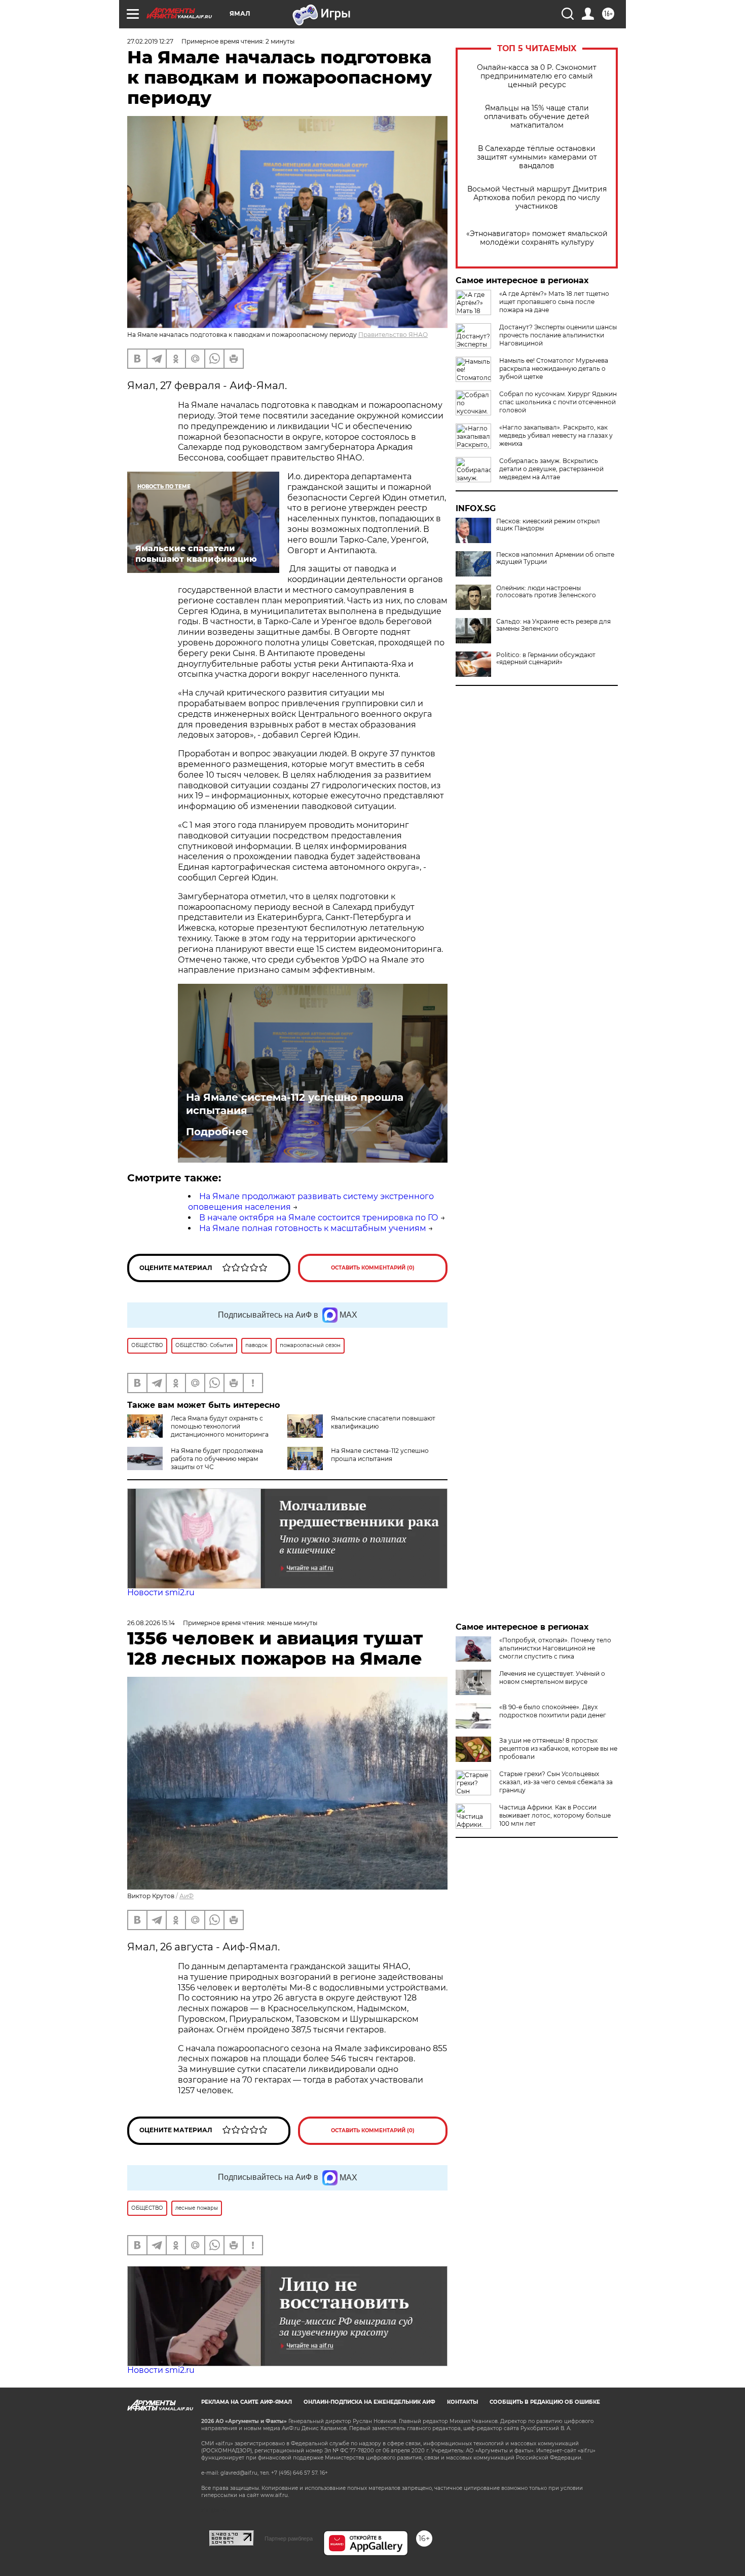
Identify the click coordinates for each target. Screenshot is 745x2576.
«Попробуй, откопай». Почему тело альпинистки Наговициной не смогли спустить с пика (555, 1648)
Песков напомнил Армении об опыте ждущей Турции (555, 558)
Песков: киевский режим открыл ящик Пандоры (548, 525)
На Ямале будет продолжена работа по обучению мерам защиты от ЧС (217, 1459)
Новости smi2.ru (161, 1592)
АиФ (187, 1896)
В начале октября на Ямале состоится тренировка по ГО (319, 1218)
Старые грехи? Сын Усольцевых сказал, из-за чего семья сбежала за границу (556, 1782)
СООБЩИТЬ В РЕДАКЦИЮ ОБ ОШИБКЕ (545, 2402)
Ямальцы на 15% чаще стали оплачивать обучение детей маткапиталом (537, 117)
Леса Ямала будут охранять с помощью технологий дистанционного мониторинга (220, 1426)
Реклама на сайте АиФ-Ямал (247, 2402)
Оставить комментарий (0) (373, 1268)
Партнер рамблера (289, 2539)
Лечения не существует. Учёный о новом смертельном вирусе (552, 1678)
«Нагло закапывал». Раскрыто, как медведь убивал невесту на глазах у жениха (556, 435)
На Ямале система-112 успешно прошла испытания (295, 1104)
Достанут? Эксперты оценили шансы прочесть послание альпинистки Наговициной (558, 335)
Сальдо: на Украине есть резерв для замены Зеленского (553, 625)
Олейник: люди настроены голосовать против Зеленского (546, 592)
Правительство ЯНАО (393, 335)
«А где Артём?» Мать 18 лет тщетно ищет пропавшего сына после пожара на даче (554, 302)
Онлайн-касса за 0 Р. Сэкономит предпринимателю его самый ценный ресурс (537, 76)
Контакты (462, 2402)
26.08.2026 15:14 (151, 1623)
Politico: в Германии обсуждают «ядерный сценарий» (546, 659)
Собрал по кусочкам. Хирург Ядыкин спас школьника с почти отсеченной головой (558, 402)
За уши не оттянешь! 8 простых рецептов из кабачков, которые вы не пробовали (558, 1748)
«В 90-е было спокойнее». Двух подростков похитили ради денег (553, 1711)
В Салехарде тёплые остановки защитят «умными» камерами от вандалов (537, 157)
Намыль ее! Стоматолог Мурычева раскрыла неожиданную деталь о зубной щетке (554, 369)
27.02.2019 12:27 (150, 41)
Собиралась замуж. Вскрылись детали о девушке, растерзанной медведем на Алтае (551, 469)
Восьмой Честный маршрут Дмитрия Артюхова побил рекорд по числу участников (537, 198)
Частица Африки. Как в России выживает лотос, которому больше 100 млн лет (555, 1815)
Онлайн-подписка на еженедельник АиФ (369, 2402)
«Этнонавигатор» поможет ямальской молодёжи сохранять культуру (537, 238)
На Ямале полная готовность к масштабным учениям (313, 1228)
